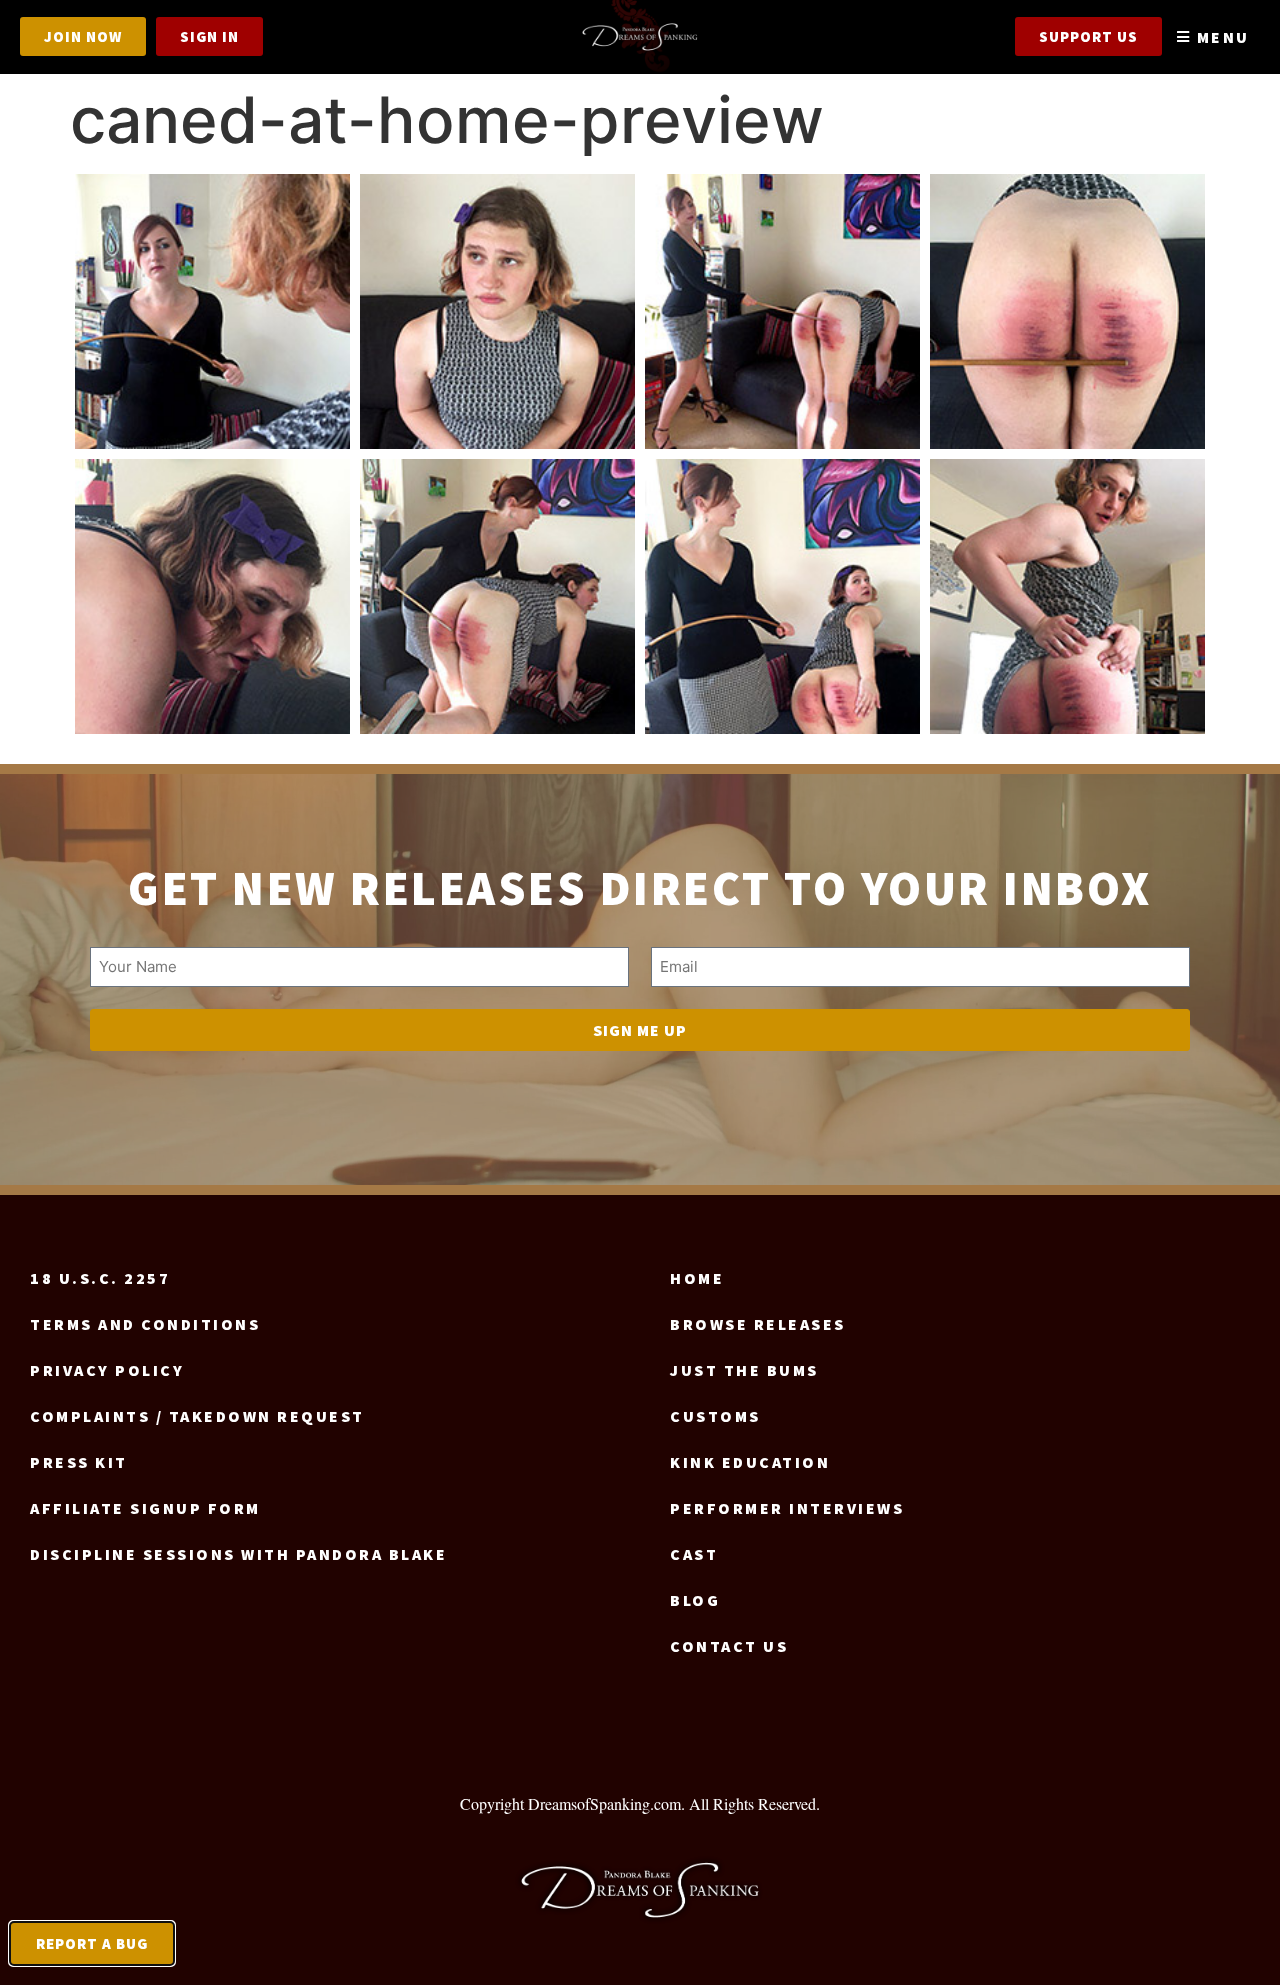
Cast (694, 1554)
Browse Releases (758, 1324)
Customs (715, 1416)
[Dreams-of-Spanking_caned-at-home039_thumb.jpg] (782, 596)
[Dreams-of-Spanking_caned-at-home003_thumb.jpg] (497, 311)
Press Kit (79, 1462)
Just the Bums (744, 1370)
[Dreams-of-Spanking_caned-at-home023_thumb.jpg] (212, 596)
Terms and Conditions (145, 1324)
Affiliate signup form (145, 1508)
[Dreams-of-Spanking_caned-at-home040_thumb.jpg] (1067, 596)
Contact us (729, 1646)
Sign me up (640, 1030)
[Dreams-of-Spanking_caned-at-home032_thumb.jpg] (497, 596)
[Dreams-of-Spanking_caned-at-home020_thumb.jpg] (1067, 311)
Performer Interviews (787, 1508)
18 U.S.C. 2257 (100, 1278)
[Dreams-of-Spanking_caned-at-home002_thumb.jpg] (212, 311)
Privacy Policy (107, 1370)
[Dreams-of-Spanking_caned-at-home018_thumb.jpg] (782, 311)
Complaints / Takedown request (197, 1416)
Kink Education (750, 1462)
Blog (695, 1600)
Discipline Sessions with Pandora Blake (238, 1554)
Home (697, 1278)
